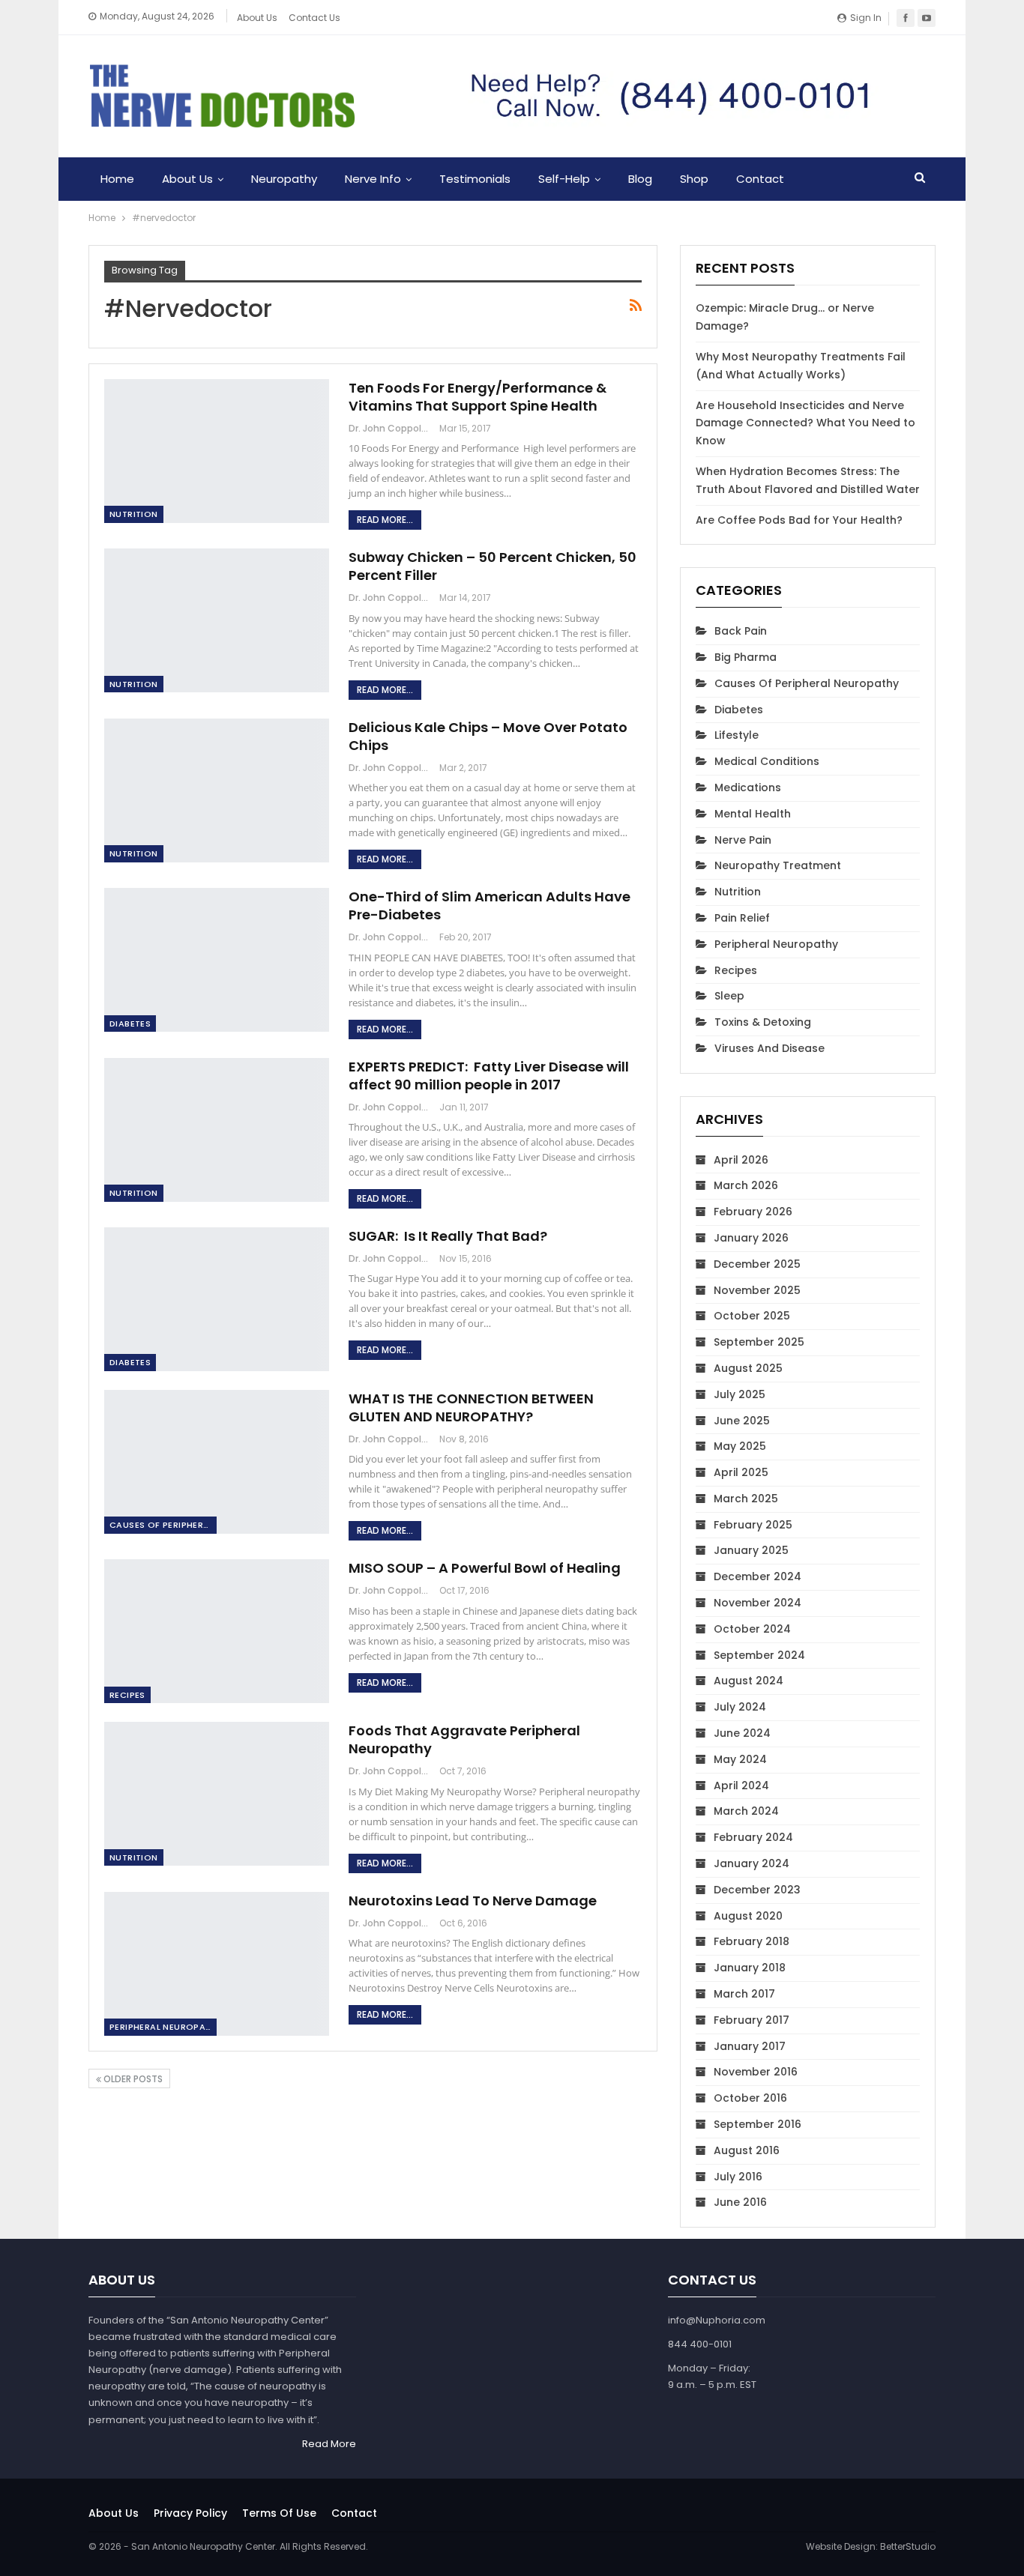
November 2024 (758, 1603)
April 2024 (741, 1786)
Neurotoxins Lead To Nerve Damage (473, 1901)
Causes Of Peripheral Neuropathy (163, 1525)
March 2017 (744, 1994)
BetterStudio (908, 2546)
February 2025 (753, 1525)
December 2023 (757, 1890)
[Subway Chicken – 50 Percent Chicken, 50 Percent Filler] (217, 620)
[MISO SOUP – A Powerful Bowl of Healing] (217, 1631)
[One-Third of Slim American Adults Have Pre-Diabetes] (217, 960)
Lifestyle (737, 735)
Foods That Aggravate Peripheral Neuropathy (464, 1739)
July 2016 (738, 2177)
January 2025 (751, 1550)
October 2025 (752, 1316)
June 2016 (740, 2202)
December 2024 (758, 1576)
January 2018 (750, 1968)
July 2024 (740, 1707)
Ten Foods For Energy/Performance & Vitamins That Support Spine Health (478, 397)
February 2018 (752, 1941)
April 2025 (741, 1472)
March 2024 (746, 1811)
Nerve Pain (743, 840)
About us (114, 2513)
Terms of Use (279, 2513)
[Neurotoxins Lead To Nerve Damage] (217, 1964)
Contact (760, 179)
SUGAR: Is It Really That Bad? (448, 1236)
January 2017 (750, 2046)
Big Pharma (746, 657)
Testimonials (475, 179)
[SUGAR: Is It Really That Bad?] (217, 1299)
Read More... (385, 520)
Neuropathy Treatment (778, 865)
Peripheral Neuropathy (163, 2027)
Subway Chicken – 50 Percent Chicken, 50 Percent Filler (493, 566)
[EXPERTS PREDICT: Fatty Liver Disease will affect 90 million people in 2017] (217, 1130)
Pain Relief (742, 918)
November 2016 (756, 2072)
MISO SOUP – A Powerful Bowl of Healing (485, 1568)
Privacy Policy (190, 2513)
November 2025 (757, 1290)
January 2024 (752, 1863)
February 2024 (753, 1837)
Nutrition (134, 514)
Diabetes (130, 1024)
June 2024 (742, 1733)
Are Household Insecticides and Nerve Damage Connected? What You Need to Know (805, 423)
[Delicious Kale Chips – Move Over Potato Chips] (217, 790)
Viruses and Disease (769, 1048)
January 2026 (751, 1238)
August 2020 (748, 1916)
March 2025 (746, 1499)
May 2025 (740, 1446)
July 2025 (740, 1394)
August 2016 (747, 2150)
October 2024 (752, 1629)
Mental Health (753, 814)
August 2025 (748, 1368)
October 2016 (750, 2098)
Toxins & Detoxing (763, 1022)
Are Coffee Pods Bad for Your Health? (799, 520)
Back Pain (741, 631)
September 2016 (758, 2124)
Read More (329, 2444)
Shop (694, 179)
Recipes (127, 1695)
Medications (748, 787)
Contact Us (314, 18)
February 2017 (752, 2020)
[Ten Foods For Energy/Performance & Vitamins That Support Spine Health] (217, 451)
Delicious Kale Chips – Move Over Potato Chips (488, 736)
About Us (257, 18)
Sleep (729, 996)
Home (117, 179)
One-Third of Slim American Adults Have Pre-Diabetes (490, 905)
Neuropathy (284, 179)
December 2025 (757, 1264)
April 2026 (741, 1160)
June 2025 (742, 1421)
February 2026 (753, 1212)
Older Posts (132, 2079)
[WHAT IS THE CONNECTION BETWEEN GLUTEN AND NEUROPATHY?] (217, 1462)
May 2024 (740, 1759)
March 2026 (746, 1185)
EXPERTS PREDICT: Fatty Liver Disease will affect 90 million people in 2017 (489, 1076)
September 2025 (759, 1342)
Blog (640, 179)
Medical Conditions (767, 761)
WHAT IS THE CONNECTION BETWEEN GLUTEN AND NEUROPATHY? (471, 1408)
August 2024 (749, 1681)
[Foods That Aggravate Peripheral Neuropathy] (217, 1794)
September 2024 (759, 1655)
